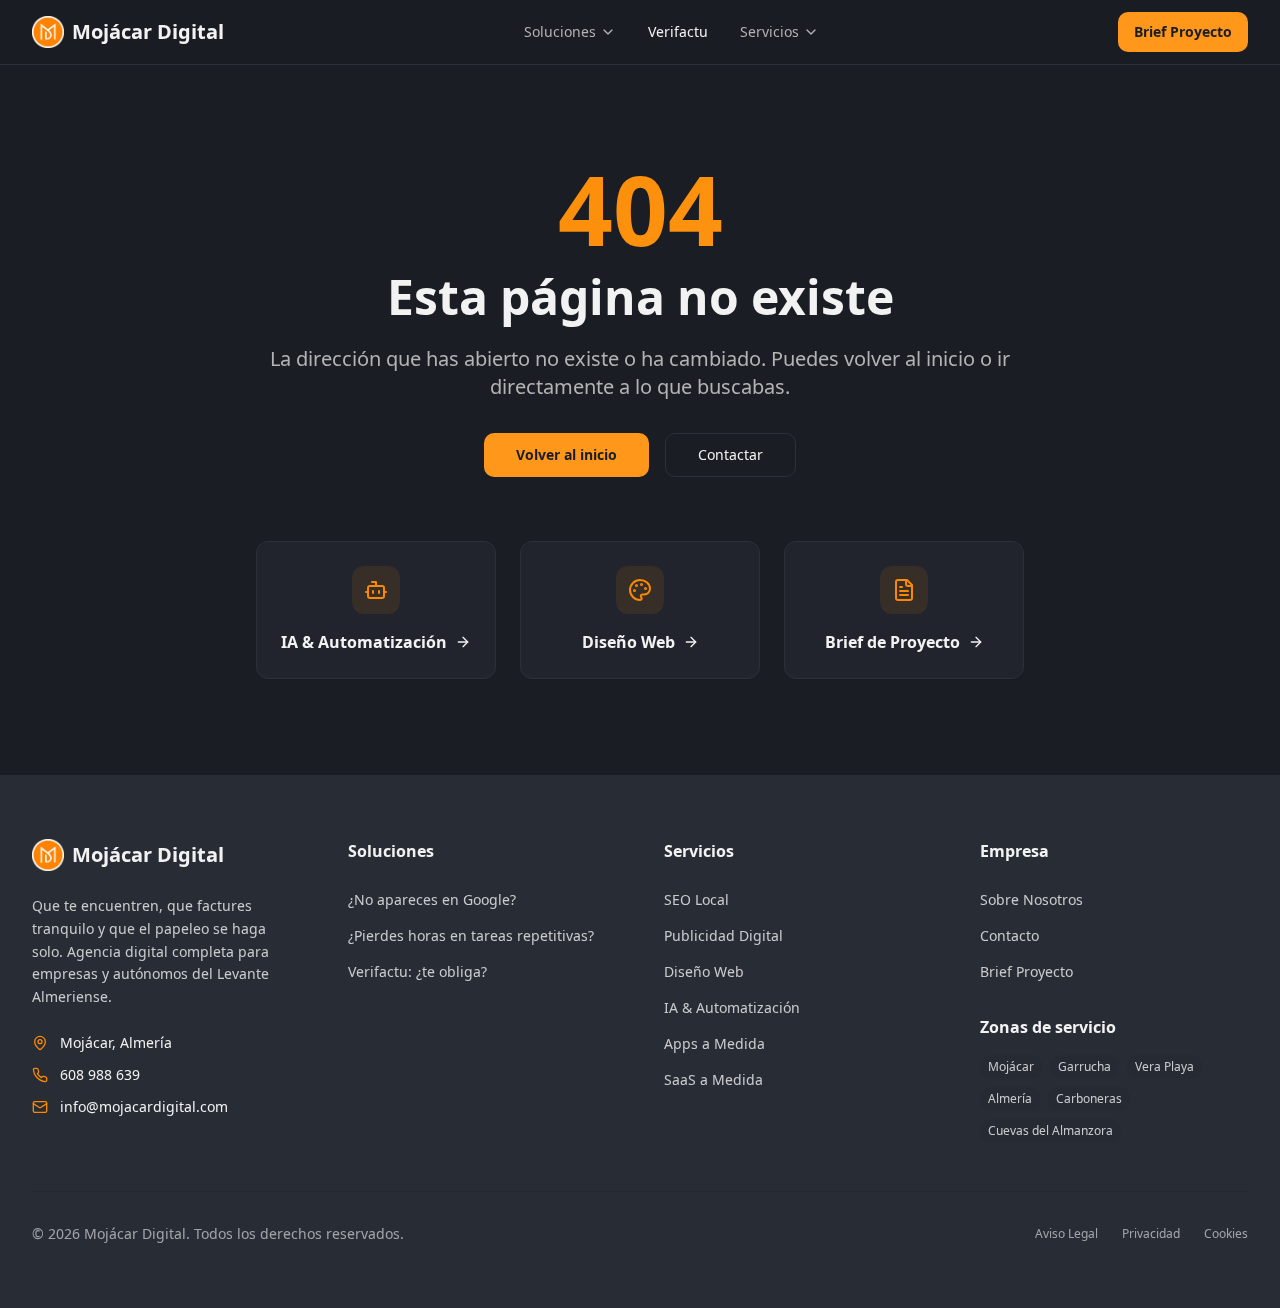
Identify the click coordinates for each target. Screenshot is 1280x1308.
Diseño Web (704, 971)
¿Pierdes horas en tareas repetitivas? (471, 935)
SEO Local (696, 899)
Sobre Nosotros (1031, 899)
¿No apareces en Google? (432, 899)
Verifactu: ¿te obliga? (417, 971)
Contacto (1009, 935)
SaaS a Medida (713, 1079)
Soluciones (560, 31)
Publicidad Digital (723, 935)
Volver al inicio (566, 454)
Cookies (1226, 1234)
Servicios (769, 31)
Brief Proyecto (1183, 31)
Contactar (730, 454)
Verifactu (678, 31)
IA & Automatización (732, 1007)
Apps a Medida (714, 1043)
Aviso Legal (1066, 1234)
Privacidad (1151, 1234)
